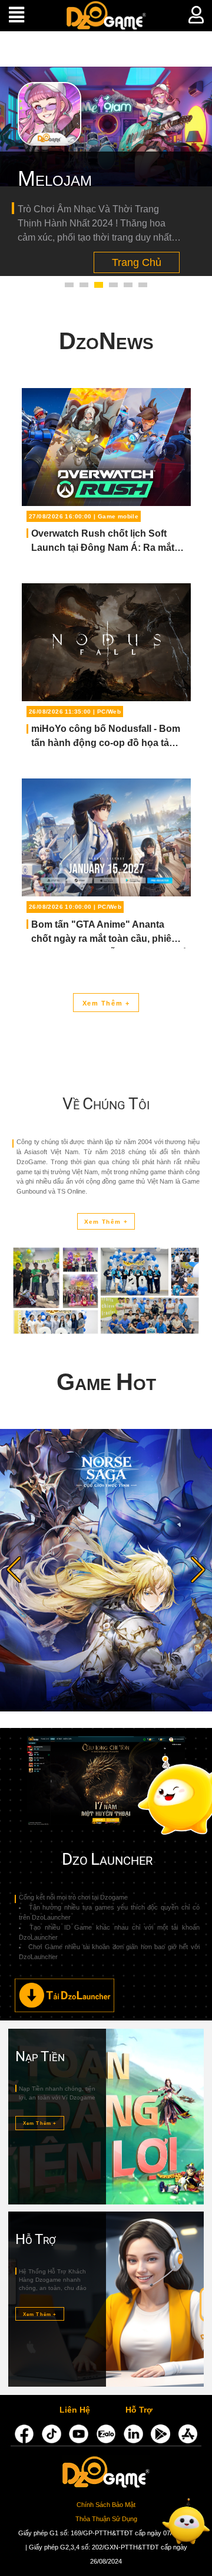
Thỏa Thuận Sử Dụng (106, 2519)
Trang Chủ (138, 257)
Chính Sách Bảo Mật (106, 2505)
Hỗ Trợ (139, 2411)
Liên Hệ (75, 2411)
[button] (69, 285)
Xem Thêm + (106, 1003)
